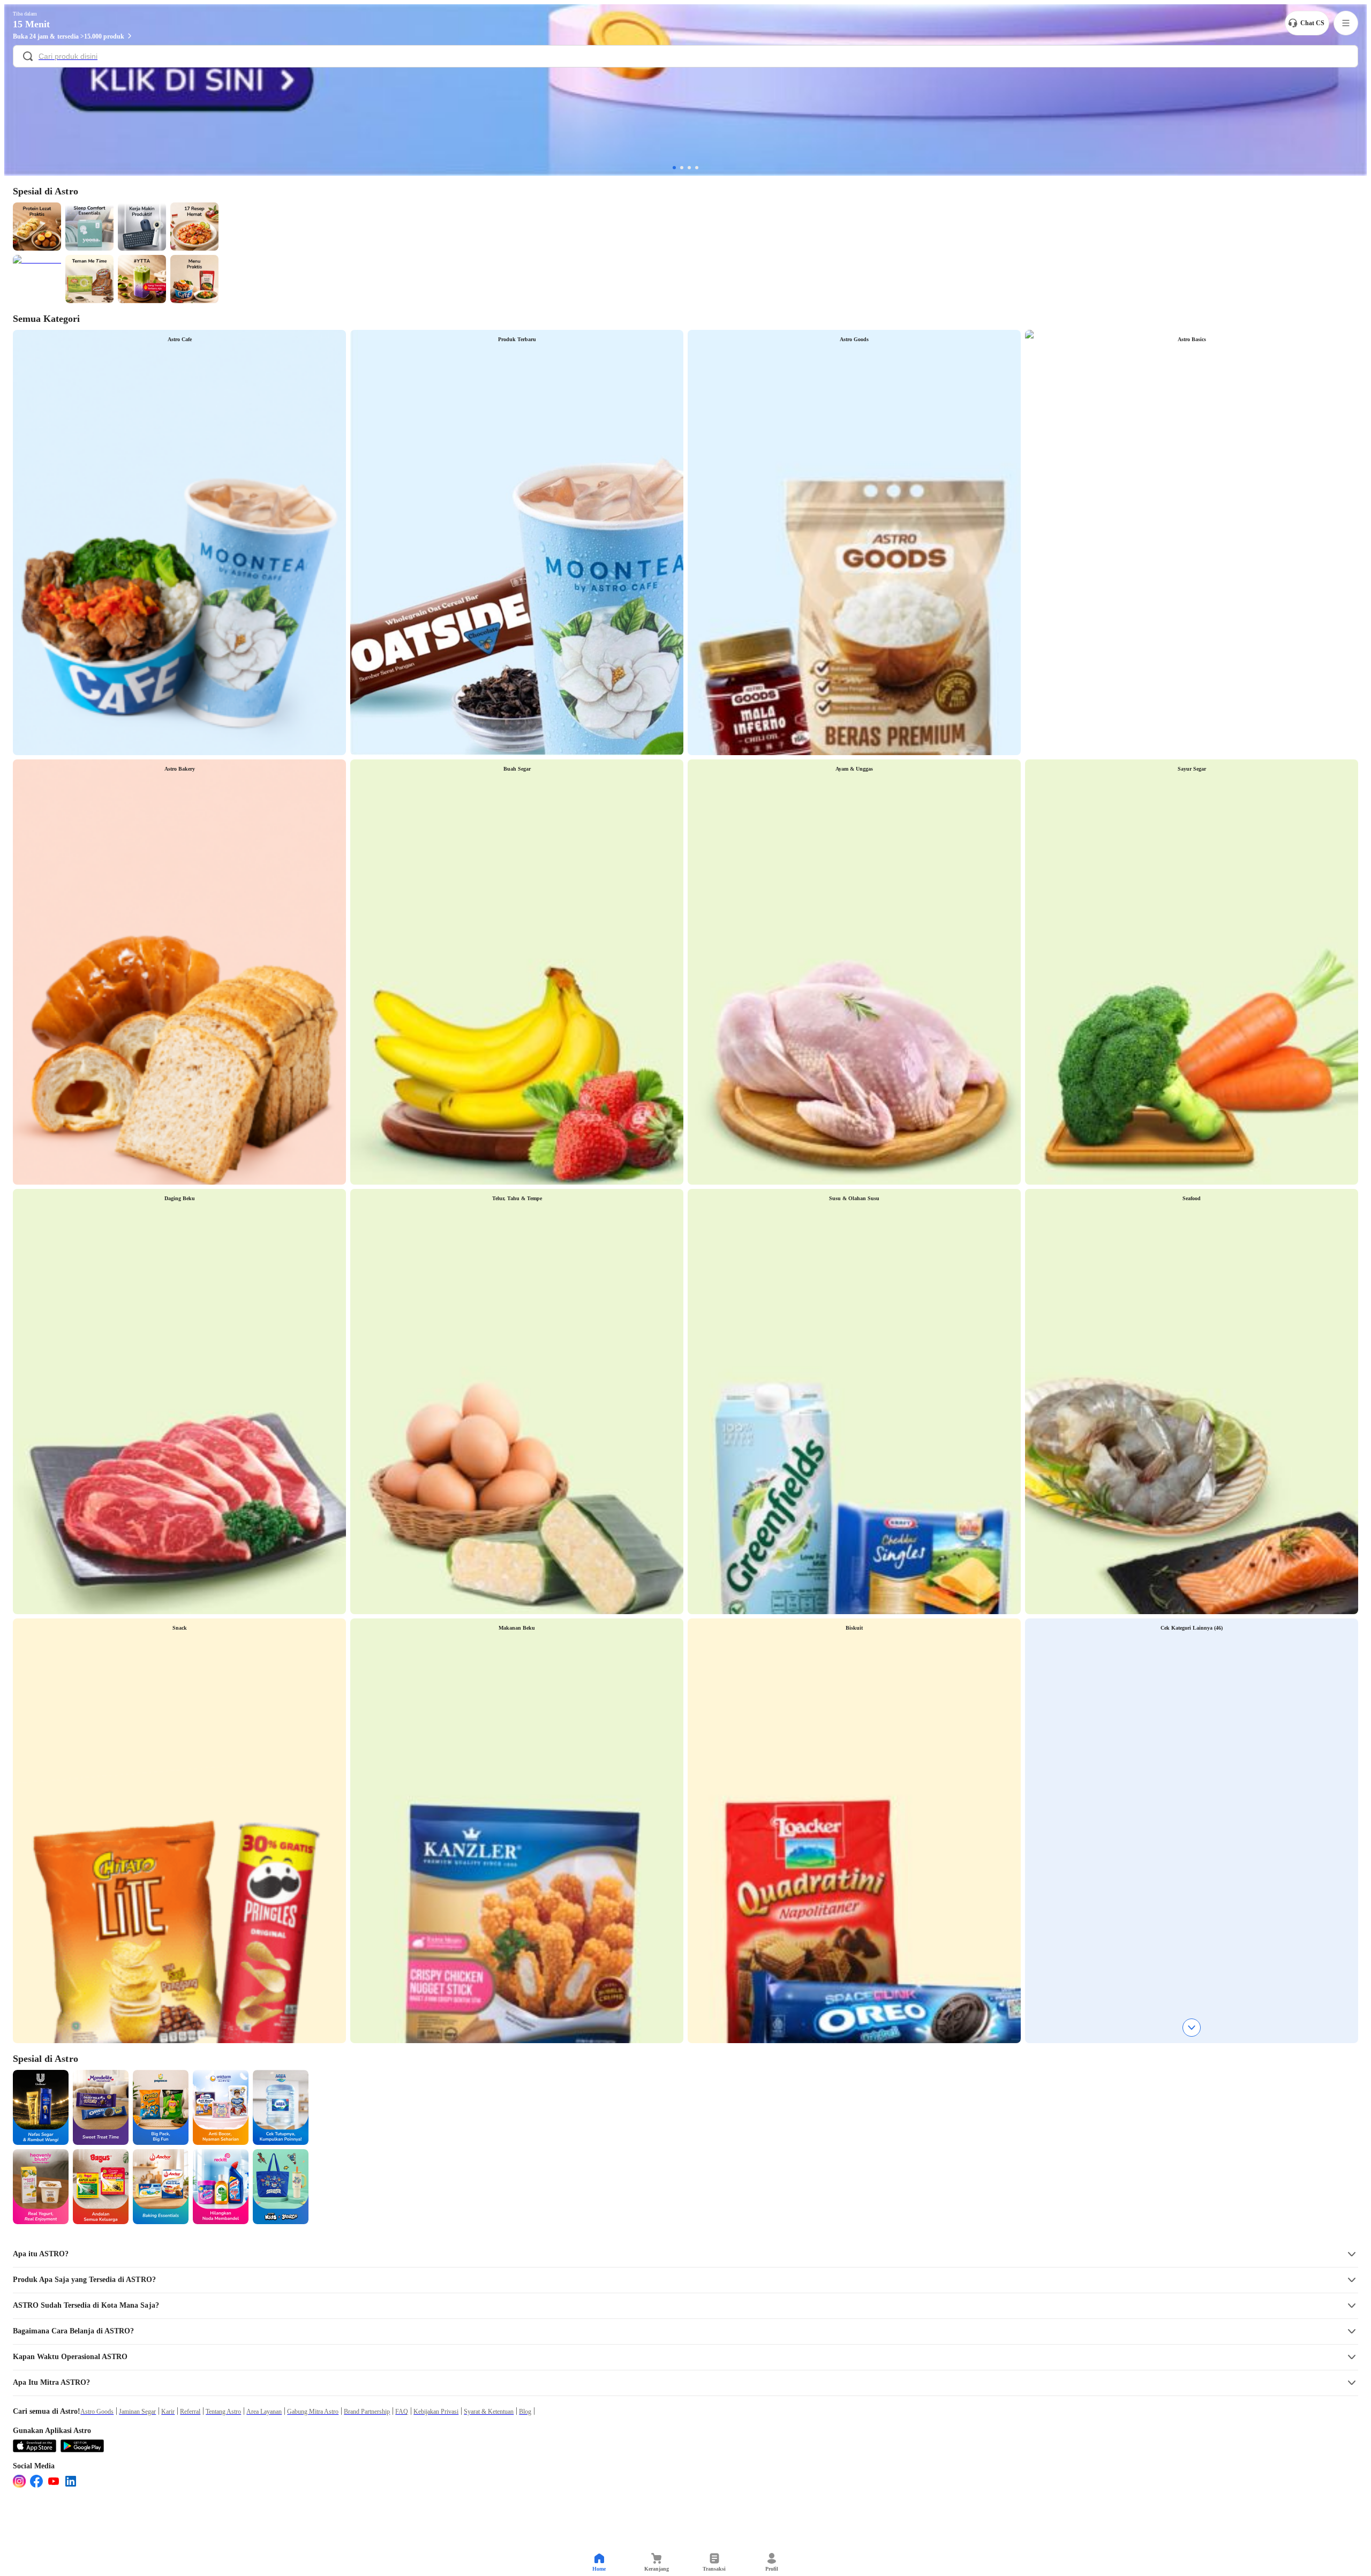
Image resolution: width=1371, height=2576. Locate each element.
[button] (685, 2254)
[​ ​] (685, 57)
